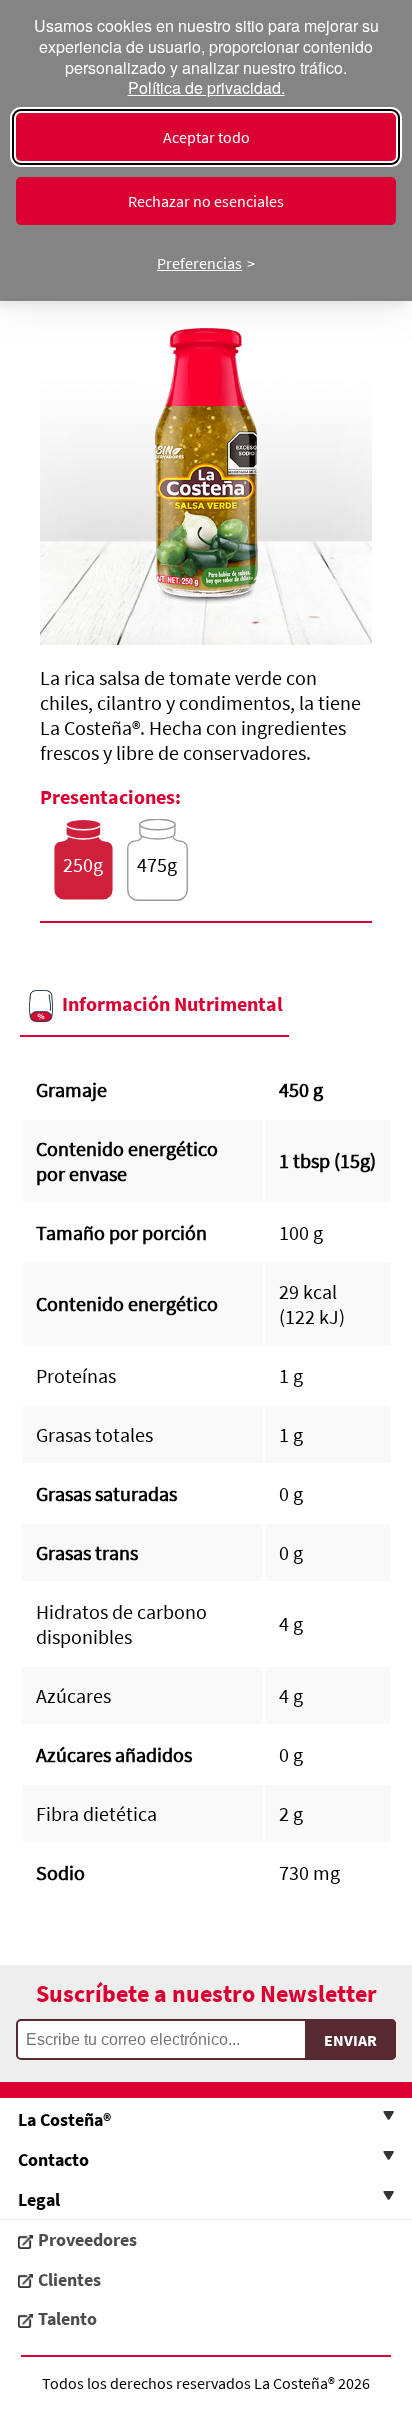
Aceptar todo (206, 137)
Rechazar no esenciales (206, 201)
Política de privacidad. (206, 88)
